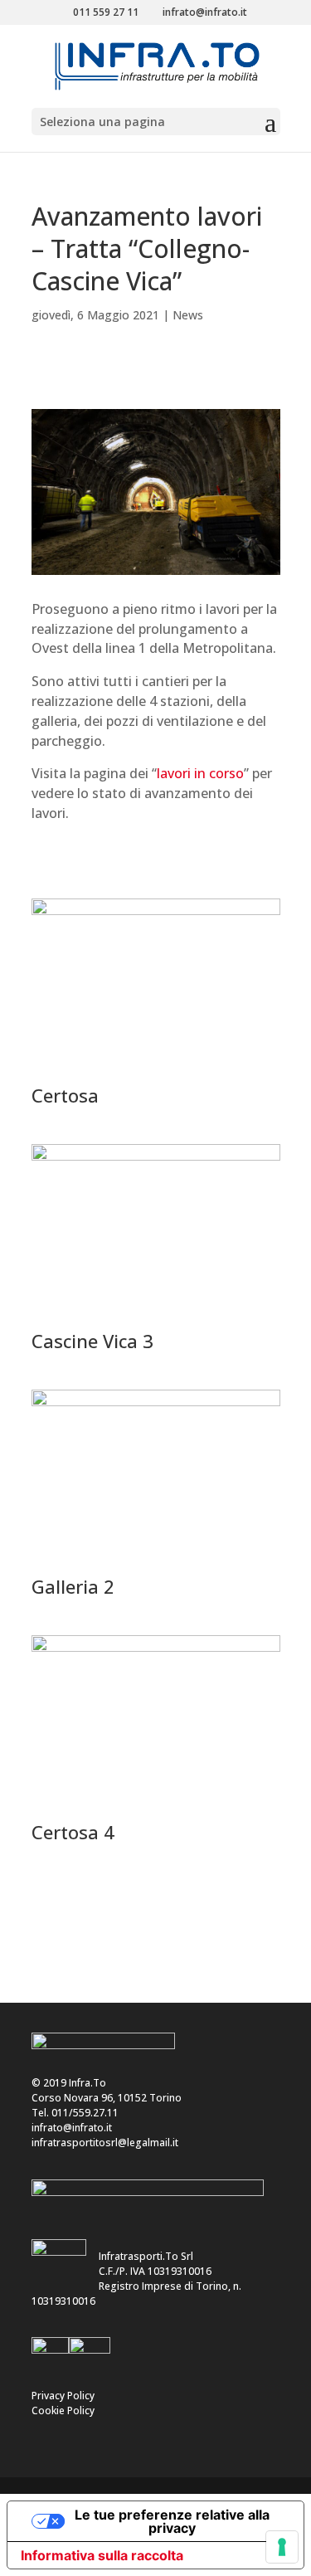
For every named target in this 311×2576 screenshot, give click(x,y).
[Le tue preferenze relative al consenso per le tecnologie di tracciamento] (282, 2547)
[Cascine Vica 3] (156, 1320)
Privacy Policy (63, 2396)
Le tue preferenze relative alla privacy (172, 2521)
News (188, 315)
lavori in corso (200, 773)
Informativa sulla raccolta (102, 2555)
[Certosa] (156, 1075)
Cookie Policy (63, 2410)
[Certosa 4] (156, 1811)
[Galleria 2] (156, 1566)
